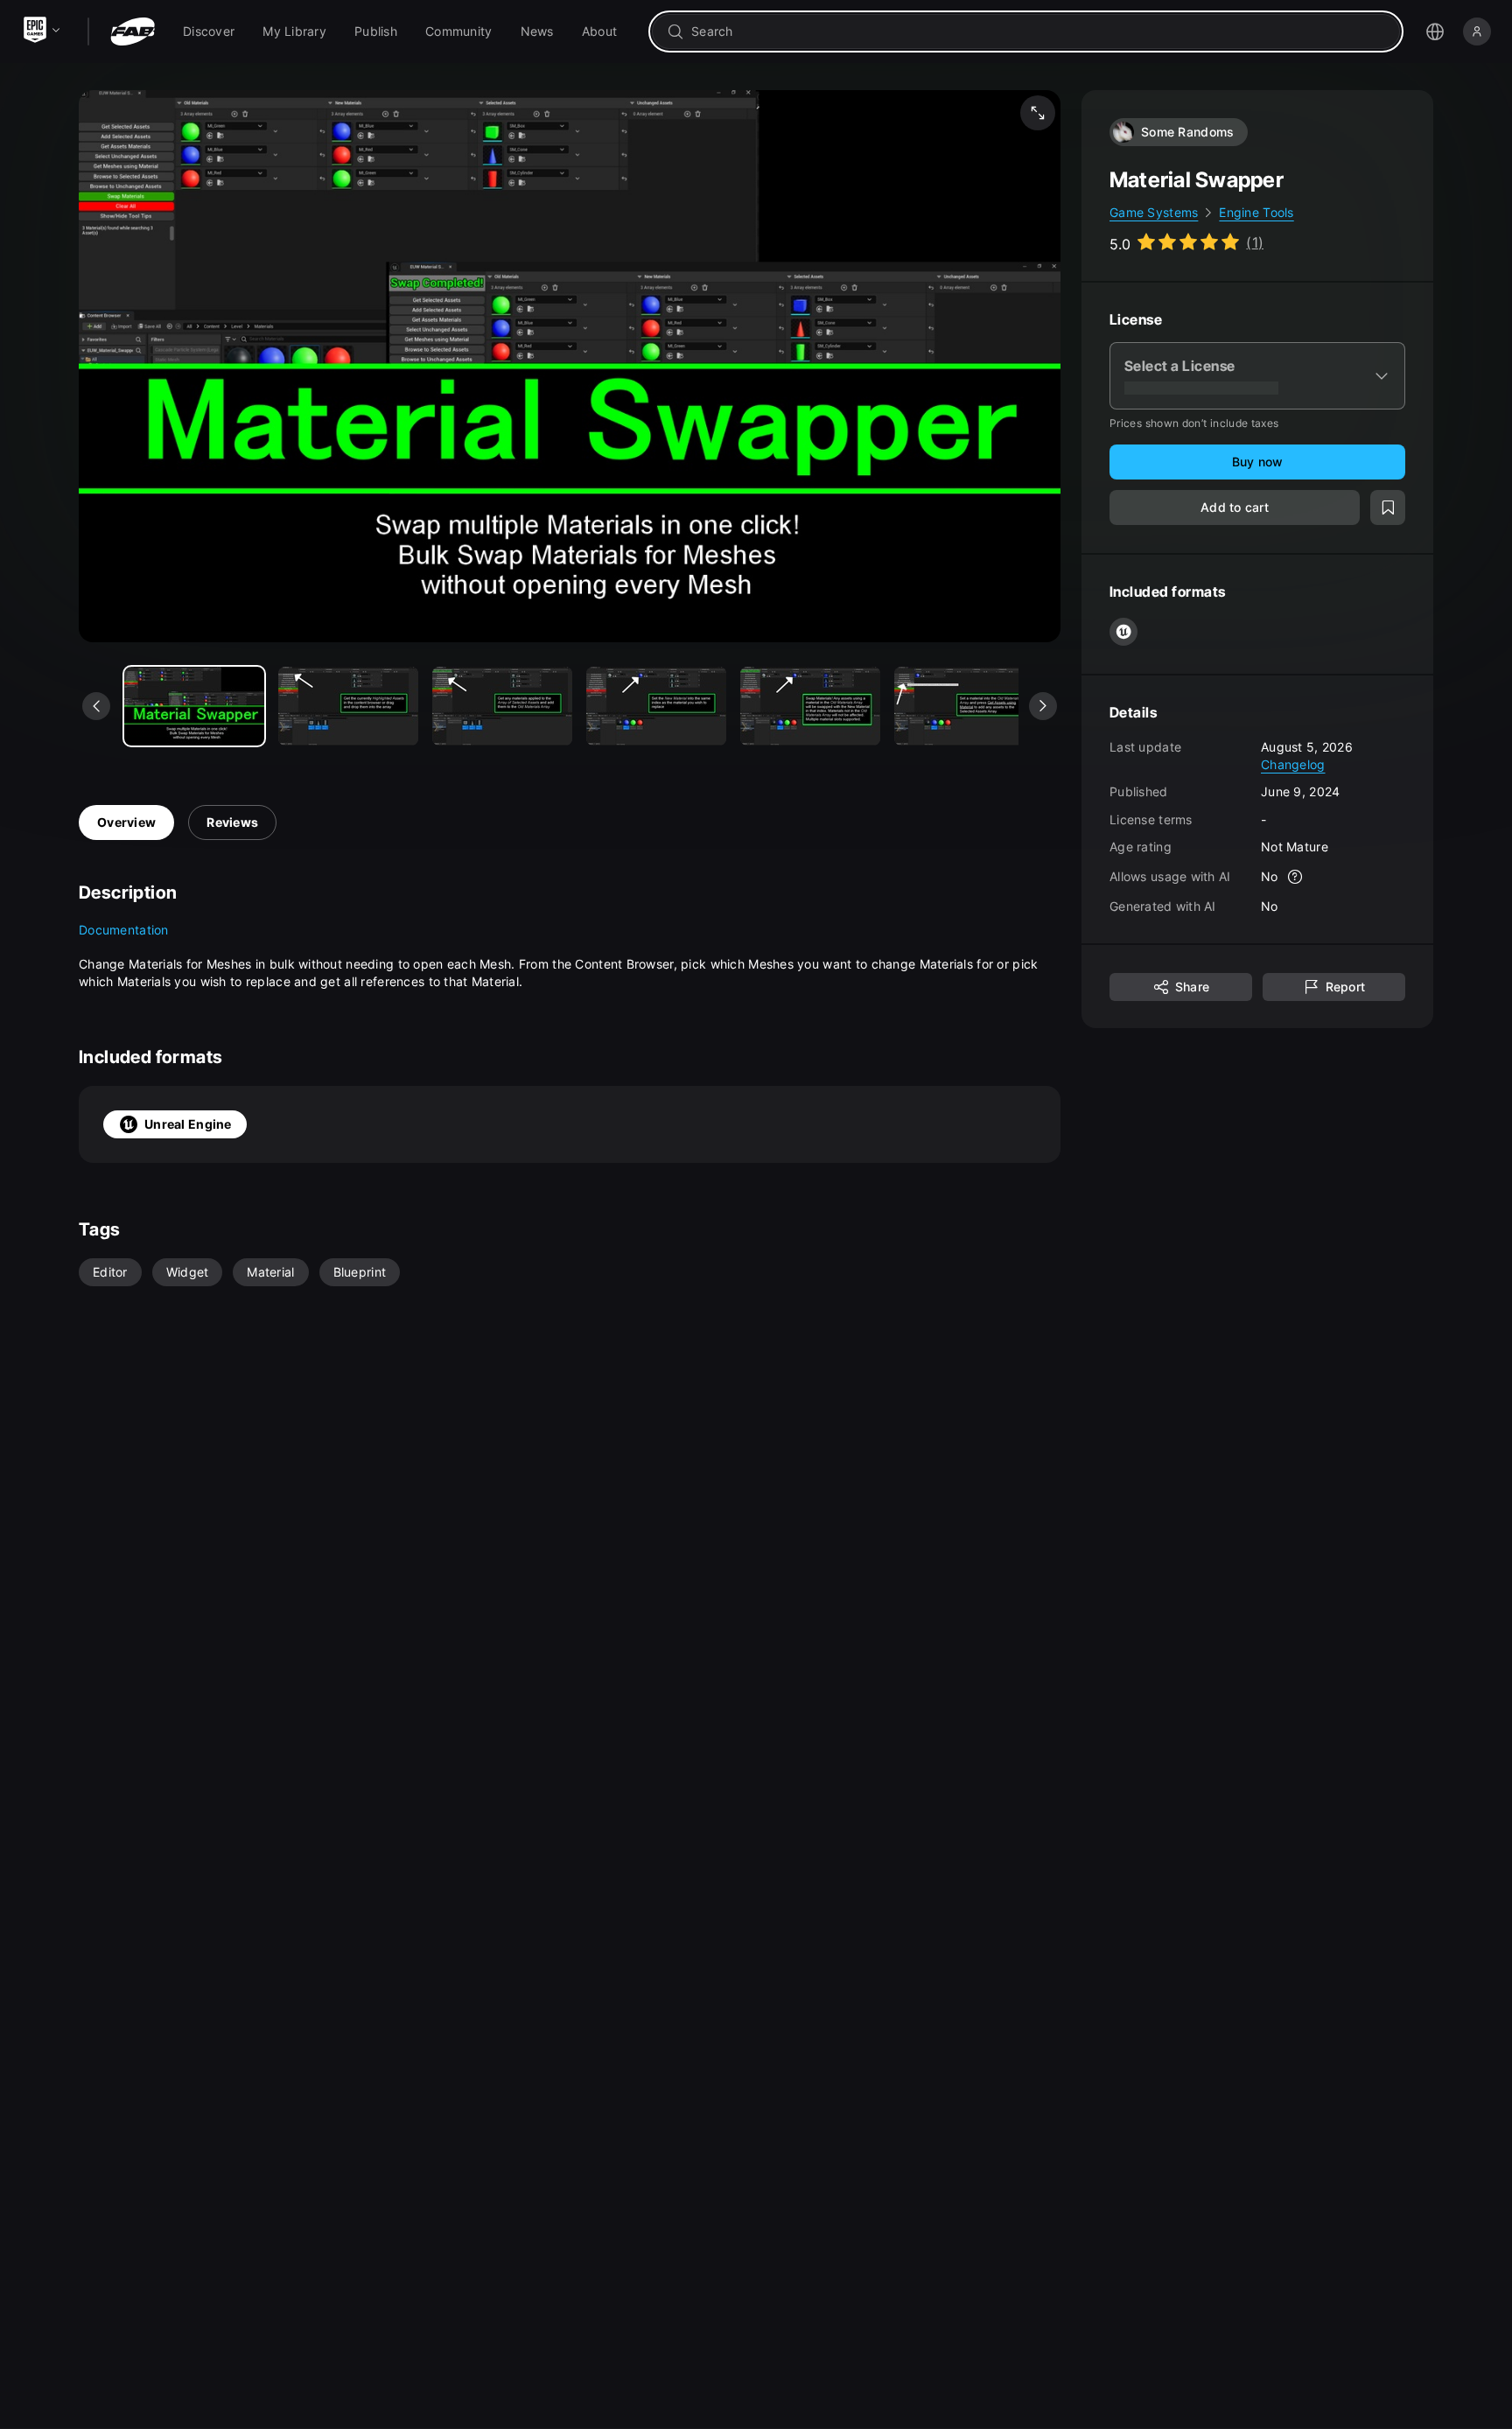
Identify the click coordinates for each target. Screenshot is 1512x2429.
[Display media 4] (810, 706)
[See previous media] (96, 706)
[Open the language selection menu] (1435, 31)
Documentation (124, 930)
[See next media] (1043, 706)
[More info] (1296, 877)
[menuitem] (209, 31)
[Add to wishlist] (1388, 507)
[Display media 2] (502, 706)
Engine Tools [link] (1256, 212)
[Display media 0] (194, 706)
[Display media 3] (656, 706)
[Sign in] (1477, 31)
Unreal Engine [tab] (188, 1124)
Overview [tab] (126, 822)
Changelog (1293, 763)
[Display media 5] (964, 706)
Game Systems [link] (1154, 212)
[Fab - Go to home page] (133, 31)
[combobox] (1038, 31)
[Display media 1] (348, 706)
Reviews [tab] (232, 822)
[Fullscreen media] (1038, 113)
